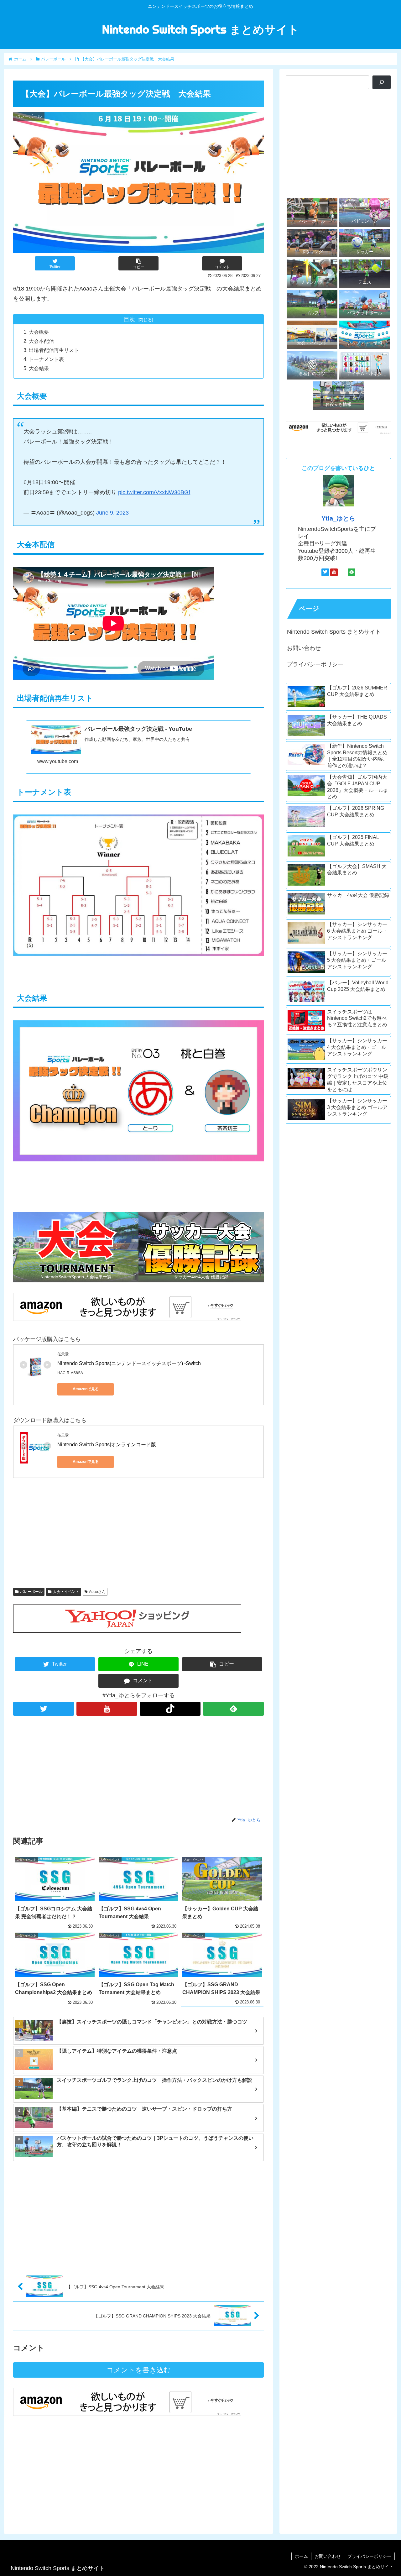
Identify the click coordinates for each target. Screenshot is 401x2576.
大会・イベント (66, 1592)
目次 (129, 319)
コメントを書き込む (139, 2370)
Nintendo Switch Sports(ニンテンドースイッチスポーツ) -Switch (129, 1363)
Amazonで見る (86, 1389)
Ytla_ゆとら (338, 518)
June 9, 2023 (112, 513)
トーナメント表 (46, 359)
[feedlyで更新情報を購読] (233, 1709)
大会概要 (39, 332)
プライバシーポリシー (315, 664)
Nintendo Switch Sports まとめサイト (334, 632)
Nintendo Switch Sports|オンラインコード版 (107, 1445)
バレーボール (31, 1592)
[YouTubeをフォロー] (107, 1709)
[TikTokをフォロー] (170, 1709)
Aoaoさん (97, 1592)
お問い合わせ (304, 648)
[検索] (382, 82)
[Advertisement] (138, 1532)
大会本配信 (41, 341)
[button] (138, 263)
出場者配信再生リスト (54, 350)
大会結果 (39, 368)
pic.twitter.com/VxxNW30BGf (154, 492)
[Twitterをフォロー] (44, 1709)
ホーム (301, 2556)
